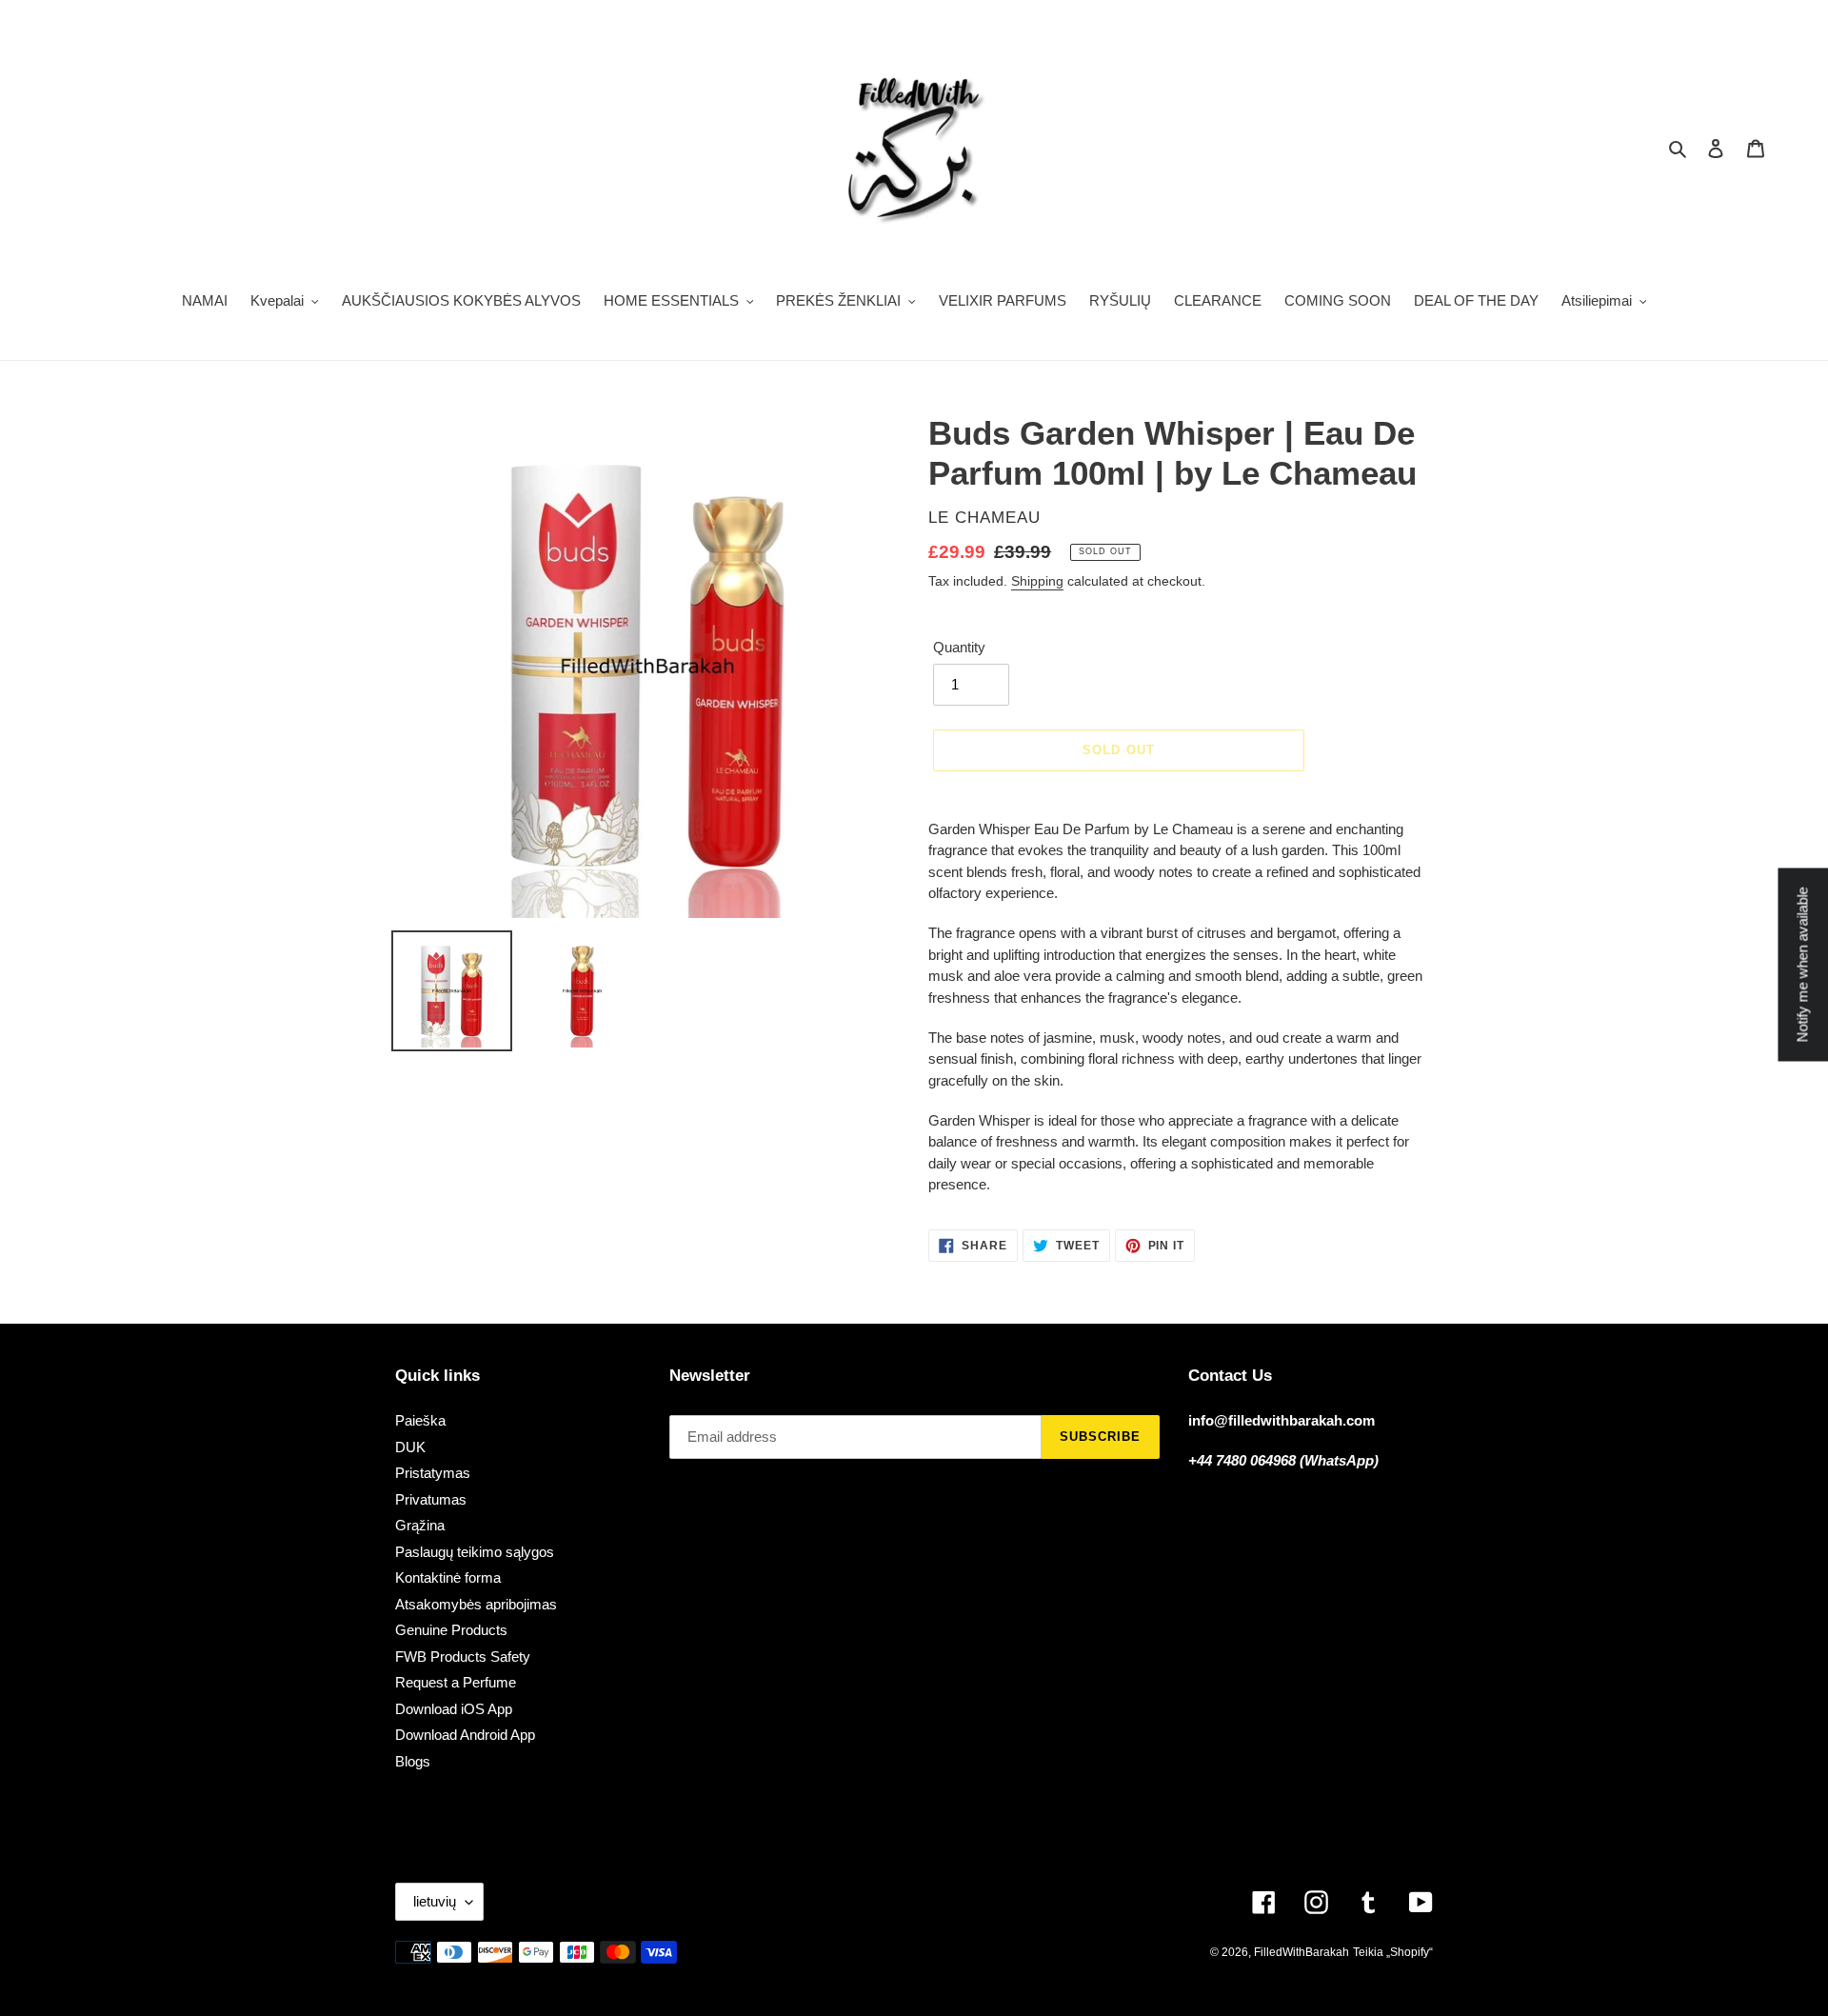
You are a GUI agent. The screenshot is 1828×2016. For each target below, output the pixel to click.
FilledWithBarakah (1301, 1952)
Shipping (1037, 581)
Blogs (413, 1761)
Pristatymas (433, 1473)
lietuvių (435, 1901)
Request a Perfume (456, 1682)
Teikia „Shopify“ (1393, 1952)
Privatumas (431, 1499)
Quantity (959, 647)
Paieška (420, 1420)
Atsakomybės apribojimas (476, 1604)
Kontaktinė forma (448, 1577)
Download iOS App (454, 1709)
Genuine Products (451, 1630)
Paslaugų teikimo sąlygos (475, 1552)
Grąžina (420, 1525)
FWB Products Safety (463, 1657)
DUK (410, 1447)
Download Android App (465, 1735)
